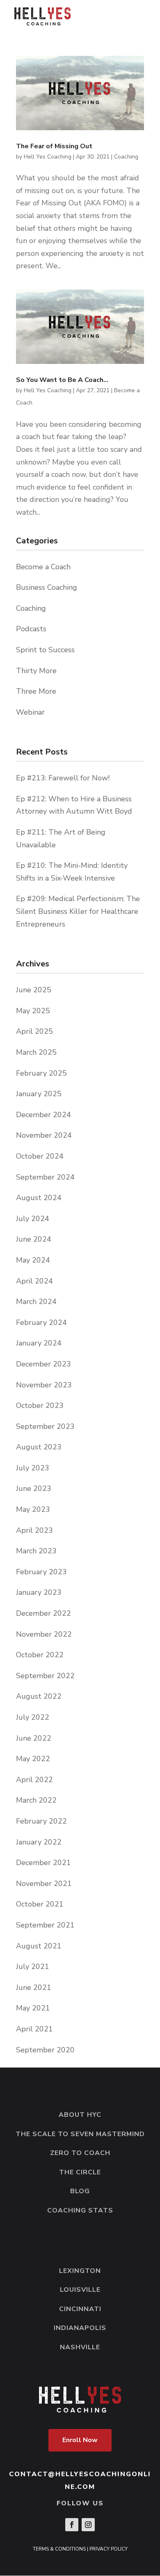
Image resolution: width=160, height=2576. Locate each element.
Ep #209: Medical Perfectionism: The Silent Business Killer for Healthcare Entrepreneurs (78, 911)
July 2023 (33, 1468)
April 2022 (34, 1780)
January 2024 (39, 1343)
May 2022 (33, 1759)
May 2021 (33, 2008)
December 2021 (43, 1863)
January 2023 (39, 1592)
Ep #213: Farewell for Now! (63, 778)
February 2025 (41, 1073)
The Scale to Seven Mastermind (80, 2134)
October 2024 (40, 1156)
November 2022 (44, 1634)
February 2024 (41, 1322)
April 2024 (34, 1281)
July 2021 (33, 1966)
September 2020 (45, 2050)
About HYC (80, 2115)
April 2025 (34, 1031)
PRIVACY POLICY (109, 2549)
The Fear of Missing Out (54, 146)
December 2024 (43, 1115)
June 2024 (34, 1239)
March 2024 (36, 1302)
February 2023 (41, 1572)
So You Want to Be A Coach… (62, 380)
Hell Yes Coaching (48, 157)
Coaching (126, 157)
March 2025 (36, 1052)
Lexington (80, 2271)
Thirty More (36, 671)
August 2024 (39, 1198)
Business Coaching (47, 587)
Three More (36, 691)
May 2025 (33, 1011)
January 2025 (39, 1094)
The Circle (80, 2172)
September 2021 (45, 1925)
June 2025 (34, 990)
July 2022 (33, 1717)
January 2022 (39, 1842)
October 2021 (40, 1904)
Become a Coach (43, 567)
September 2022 (45, 1676)
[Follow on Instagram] (88, 2525)
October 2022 (40, 1655)
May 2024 (33, 1260)
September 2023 (45, 1426)
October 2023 (40, 1405)
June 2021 (34, 1987)
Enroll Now (80, 2440)
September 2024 (45, 1177)
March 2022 (36, 1800)
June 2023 (34, 1488)
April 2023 (34, 1530)
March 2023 (36, 1551)
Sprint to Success (45, 650)
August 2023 (39, 1447)
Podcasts (31, 629)
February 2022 (41, 1821)
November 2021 (44, 1884)
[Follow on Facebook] (72, 2525)
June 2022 (34, 1738)
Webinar (30, 712)
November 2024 (44, 1135)
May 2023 (33, 1509)
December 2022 (43, 1613)
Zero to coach (80, 2153)
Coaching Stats (80, 2210)
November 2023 (44, 1385)
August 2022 (39, 1696)
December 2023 (43, 1364)
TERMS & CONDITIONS (59, 2549)
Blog (80, 2191)
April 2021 (34, 2029)
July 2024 (33, 1219)
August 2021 (39, 1946)
